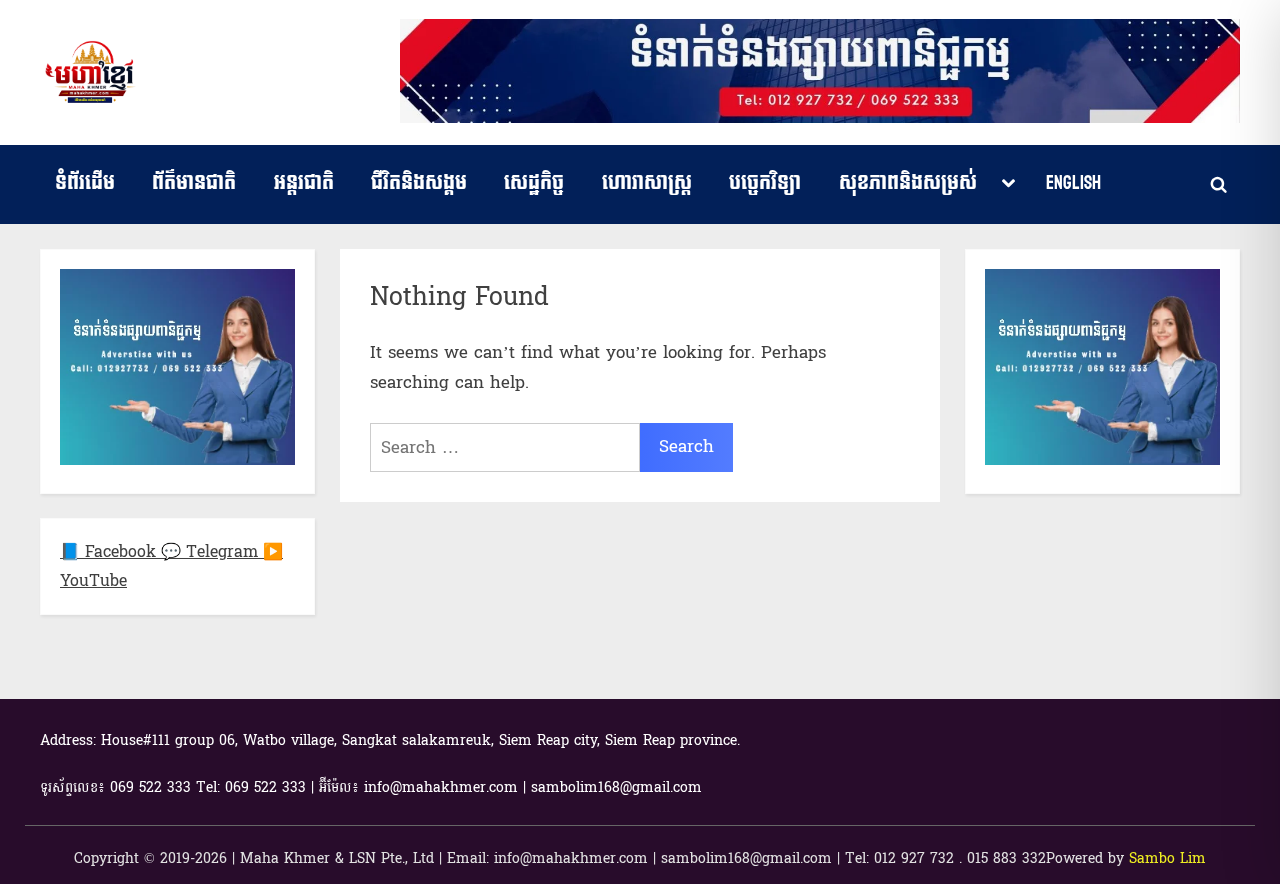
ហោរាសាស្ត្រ (647, 183)
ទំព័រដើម (85, 183)
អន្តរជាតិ (304, 183)
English (1073, 183)
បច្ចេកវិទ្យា (765, 183)
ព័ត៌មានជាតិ (194, 183)
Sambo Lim (1167, 858)
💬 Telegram (212, 551)
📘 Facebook (110, 551)
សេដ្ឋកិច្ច (534, 183)
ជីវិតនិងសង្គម (419, 183)
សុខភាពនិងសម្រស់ (908, 183)
